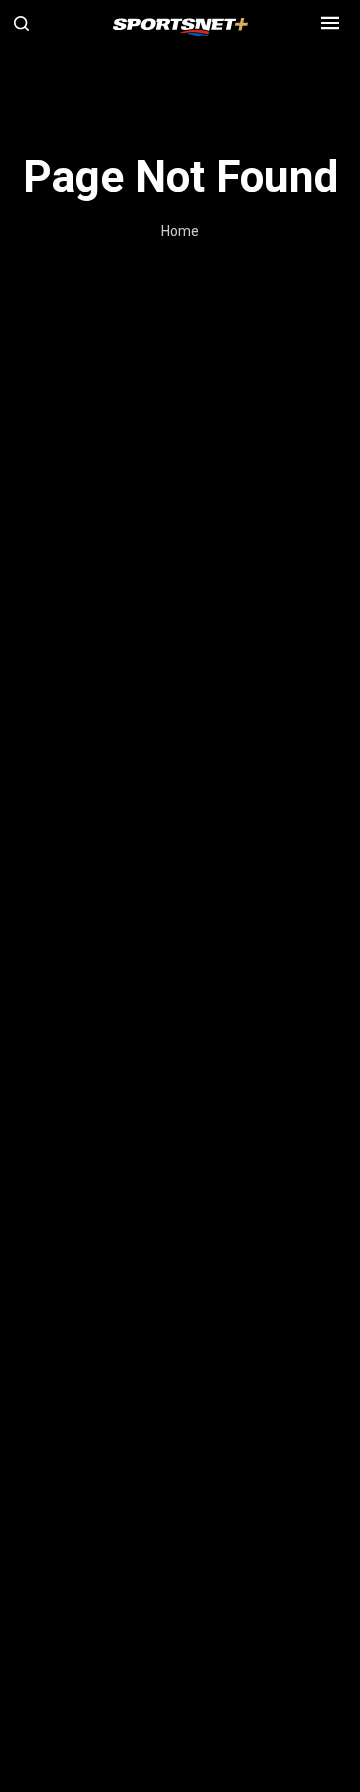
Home (180, 231)
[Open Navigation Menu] (330, 23)
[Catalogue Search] (30, 23)
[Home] (180, 23)
